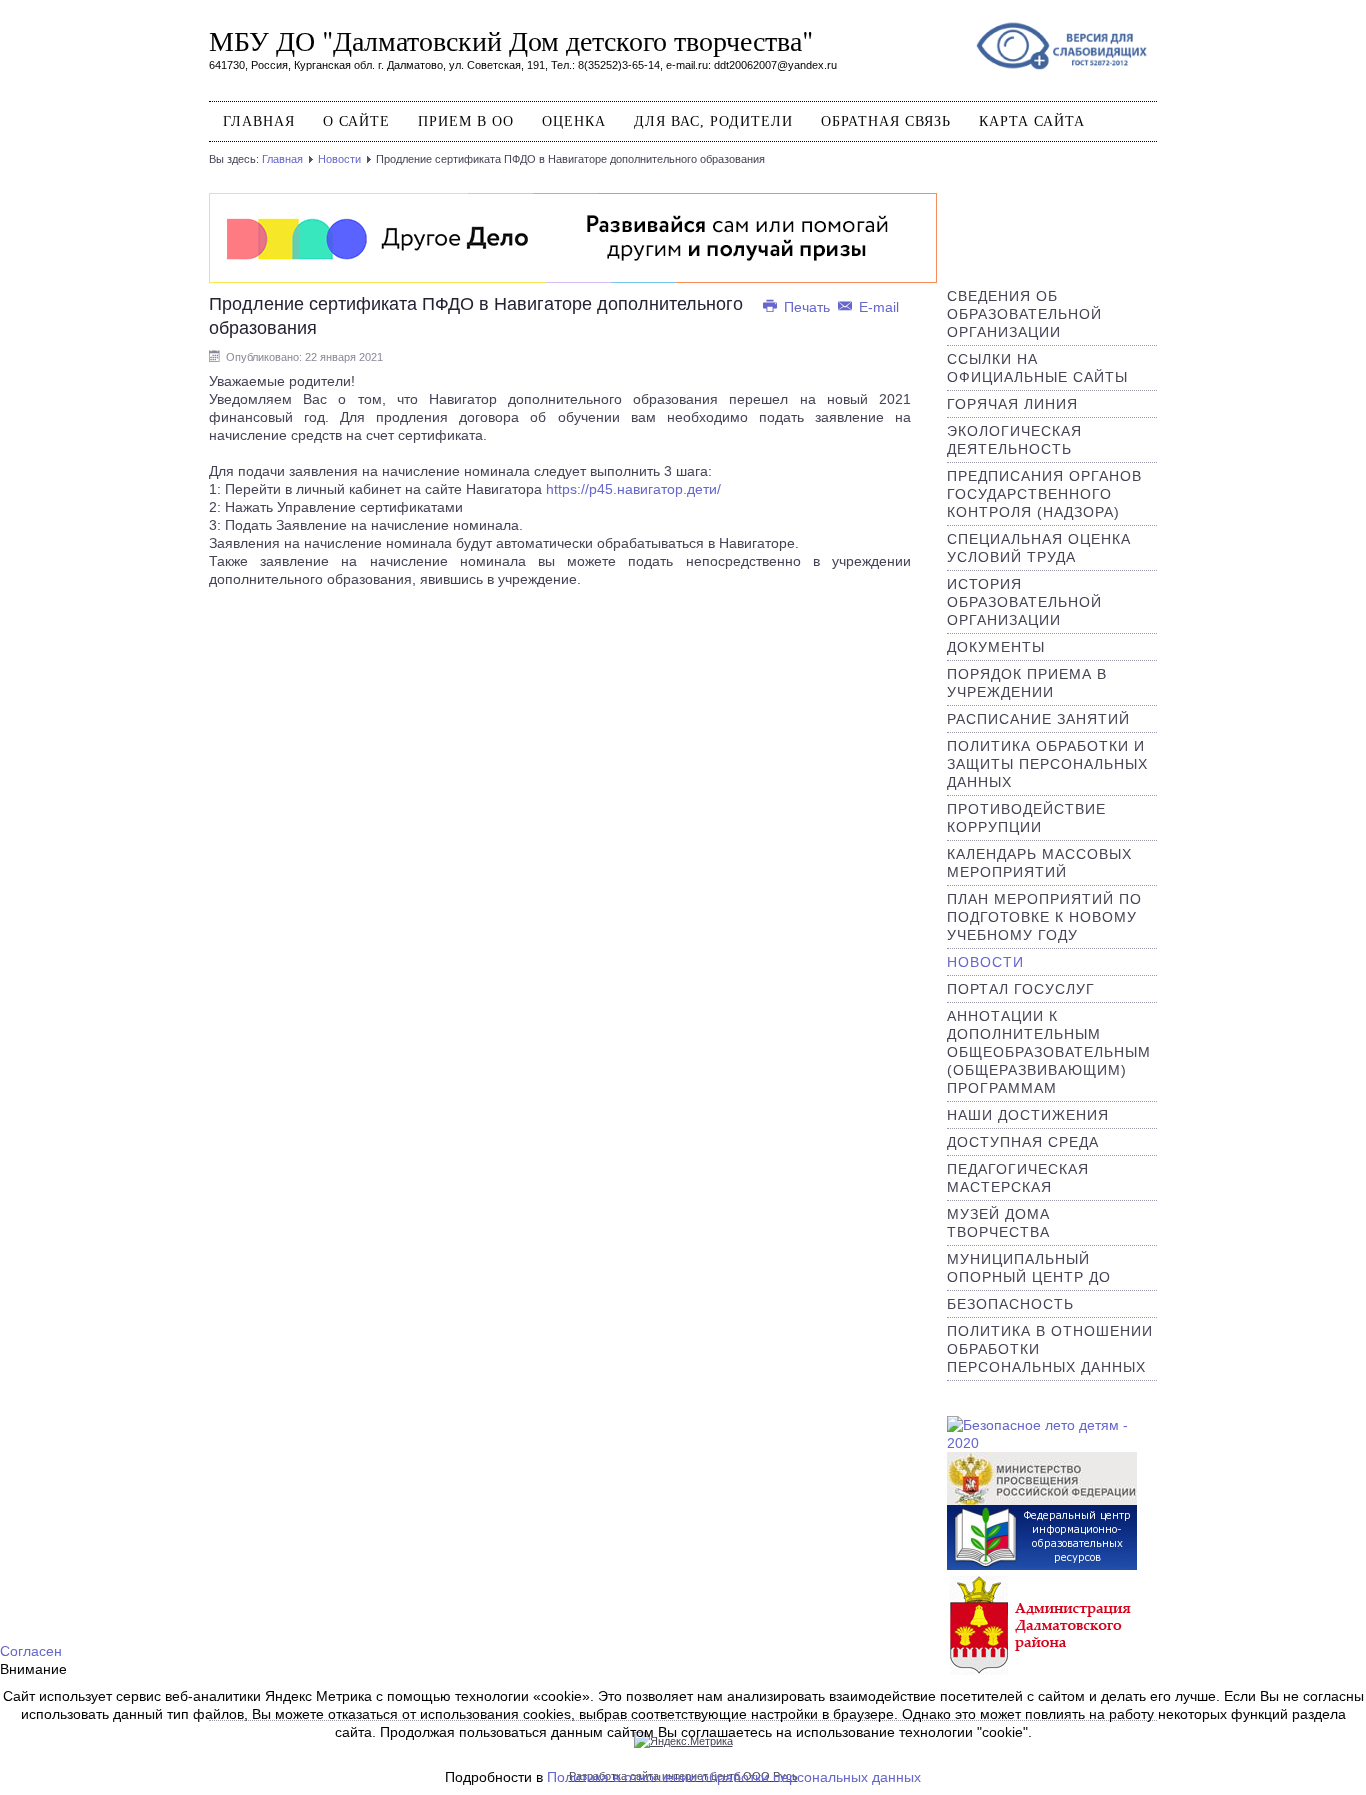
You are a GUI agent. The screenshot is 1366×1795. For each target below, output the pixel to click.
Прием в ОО (466, 121)
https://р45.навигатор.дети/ (633, 489)
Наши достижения (1028, 1115)
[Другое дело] (573, 237)
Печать (807, 307)
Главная (259, 121)
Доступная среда (1023, 1142)
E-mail (877, 307)
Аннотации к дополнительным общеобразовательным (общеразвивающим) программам (1049, 1052)
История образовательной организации (1024, 602)
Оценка (574, 121)
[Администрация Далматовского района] (1042, 1624)
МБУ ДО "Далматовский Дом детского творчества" (511, 40)
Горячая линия (1012, 404)
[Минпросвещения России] (1042, 1477)
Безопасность (1010, 1304)
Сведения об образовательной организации (1024, 314)
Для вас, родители (713, 121)
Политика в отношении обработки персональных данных (734, 1777)
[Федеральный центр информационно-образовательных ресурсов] (1042, 1539)
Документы (996, 647)
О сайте (356, 121)
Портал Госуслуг (1021, 989)
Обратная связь (886, 121)
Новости (339, 159)
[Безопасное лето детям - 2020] (1052, 1433)
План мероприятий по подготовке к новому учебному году (1044, 917)
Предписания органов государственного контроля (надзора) (1044, 494)
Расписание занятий (1038, 719)
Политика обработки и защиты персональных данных (1047, 764)
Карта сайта (1032, 121)
